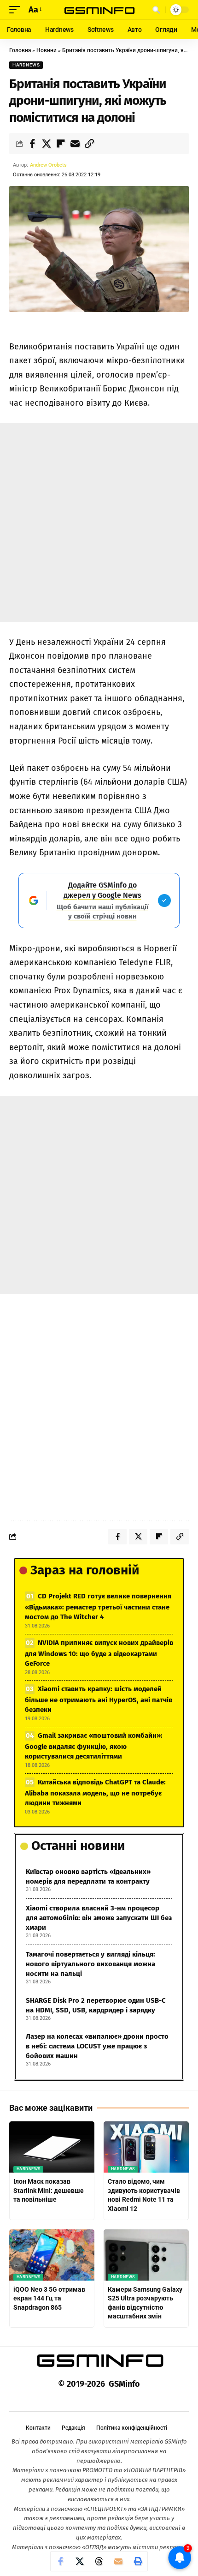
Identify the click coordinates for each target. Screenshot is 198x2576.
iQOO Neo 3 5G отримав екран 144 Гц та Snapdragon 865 (49, 2298)
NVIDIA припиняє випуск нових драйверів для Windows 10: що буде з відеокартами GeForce (99, 1653)
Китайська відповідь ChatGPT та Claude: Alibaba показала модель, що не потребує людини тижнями (95, 1792)
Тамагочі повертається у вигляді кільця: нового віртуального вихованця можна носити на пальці (90, 1964)
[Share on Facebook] (32, 144)
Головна (20, 50)
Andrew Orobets (48, 165)
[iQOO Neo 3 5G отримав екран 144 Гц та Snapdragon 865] (52, 2255)
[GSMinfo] (99, 10)
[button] (17, 10)
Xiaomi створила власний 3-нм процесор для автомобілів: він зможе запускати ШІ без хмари (99, 1918)
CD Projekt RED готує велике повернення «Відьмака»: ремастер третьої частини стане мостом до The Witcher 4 (98, 1606)
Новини (47, 50)
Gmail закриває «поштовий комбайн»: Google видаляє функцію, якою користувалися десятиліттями (94, 1746)
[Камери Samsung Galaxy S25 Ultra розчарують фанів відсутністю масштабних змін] (146, 2255)
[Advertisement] (99, 522)
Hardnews (26, 65)
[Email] (75, 144)
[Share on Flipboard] (61, 144)
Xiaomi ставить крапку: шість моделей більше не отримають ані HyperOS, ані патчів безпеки (99, 1699)
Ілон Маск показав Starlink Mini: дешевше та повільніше (49, 2190)
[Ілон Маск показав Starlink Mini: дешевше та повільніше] (52, 2147)
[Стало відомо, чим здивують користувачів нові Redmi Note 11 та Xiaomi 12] (146, 2147)
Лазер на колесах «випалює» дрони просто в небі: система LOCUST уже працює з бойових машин (97, 2046)
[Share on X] (47, 144)
